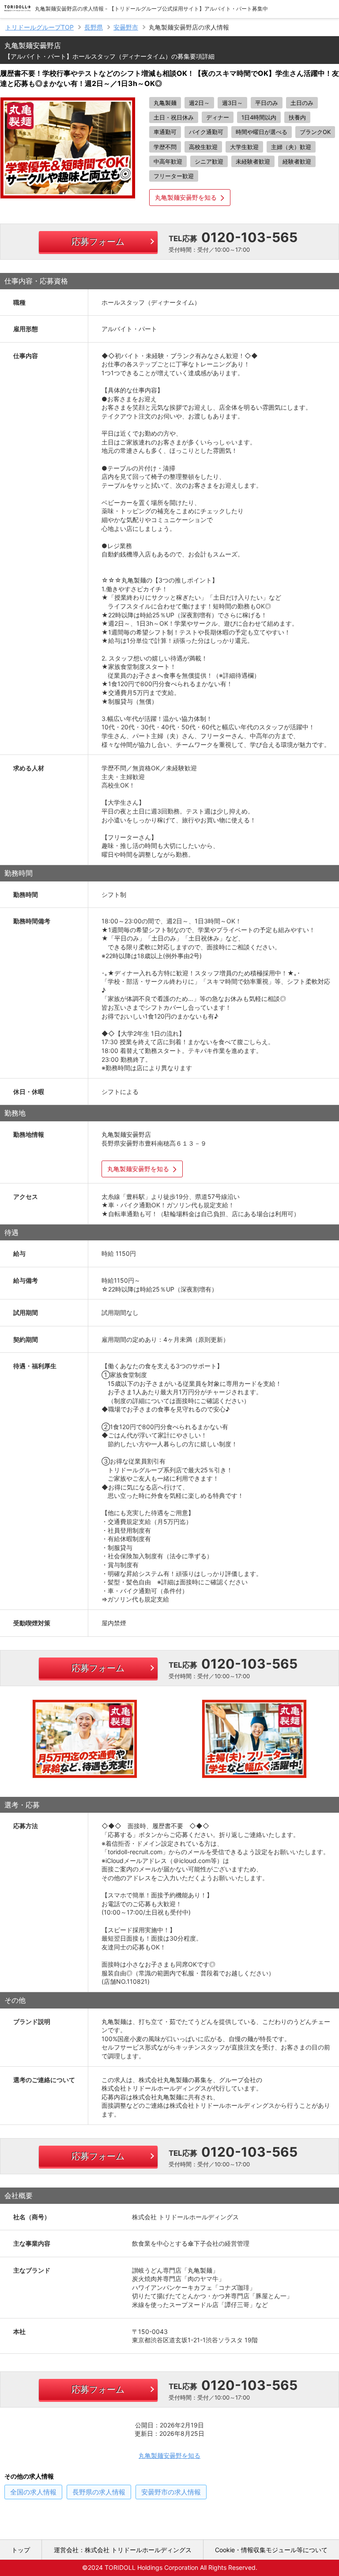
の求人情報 (33, 2492)
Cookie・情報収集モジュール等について (271, 2550)
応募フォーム (98, 242)
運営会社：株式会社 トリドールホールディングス (123, 2550)
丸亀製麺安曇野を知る (186, 197)
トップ (21, 2550)
